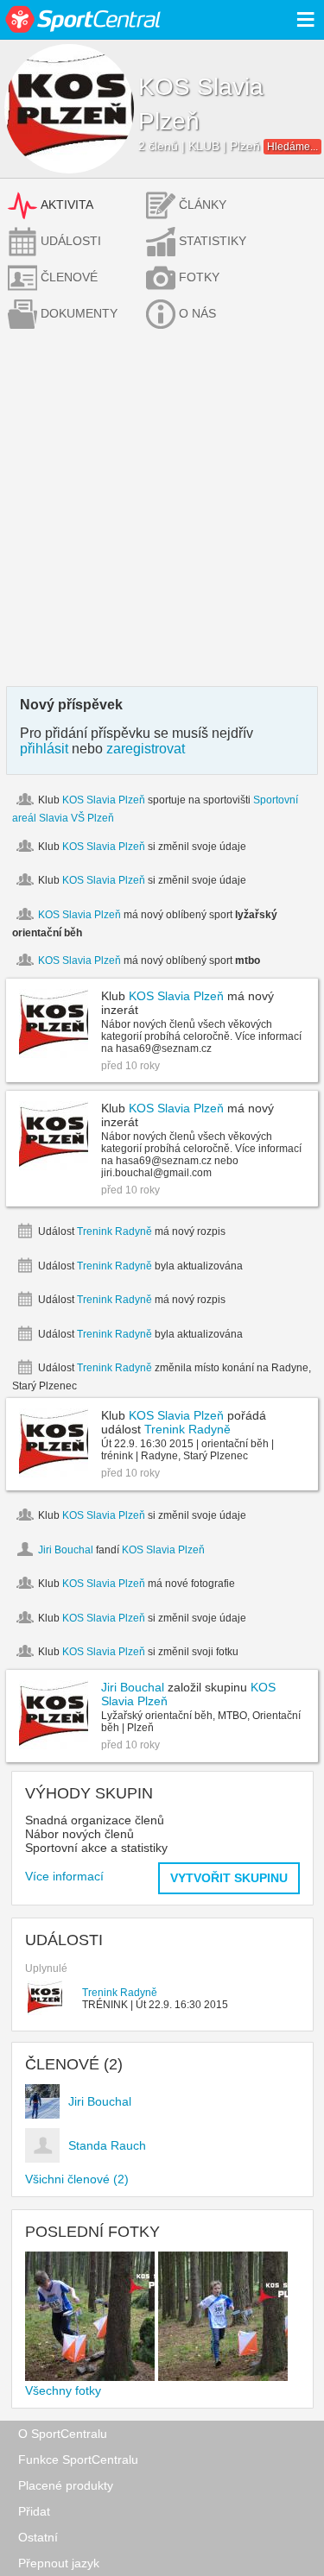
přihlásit (44, 749)
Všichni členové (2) (77, 2179)
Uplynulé (46, 1968)
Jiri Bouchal (66, 1550)
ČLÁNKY (203, 205)
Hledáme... (292, 147)
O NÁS (197, 313)
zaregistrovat (146, 749)
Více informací (64, 1876)
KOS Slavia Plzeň (104, 800)
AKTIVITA (67, 205)
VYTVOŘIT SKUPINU (229, 1878)
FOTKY (199, 277)
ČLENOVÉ (69, 277)
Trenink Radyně (114, 1231)
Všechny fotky (63, 2390)
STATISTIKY (213, 241)
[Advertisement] (162, 516)
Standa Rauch (107, 2145)
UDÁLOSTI (71, 241)
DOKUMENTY (79, 313)
